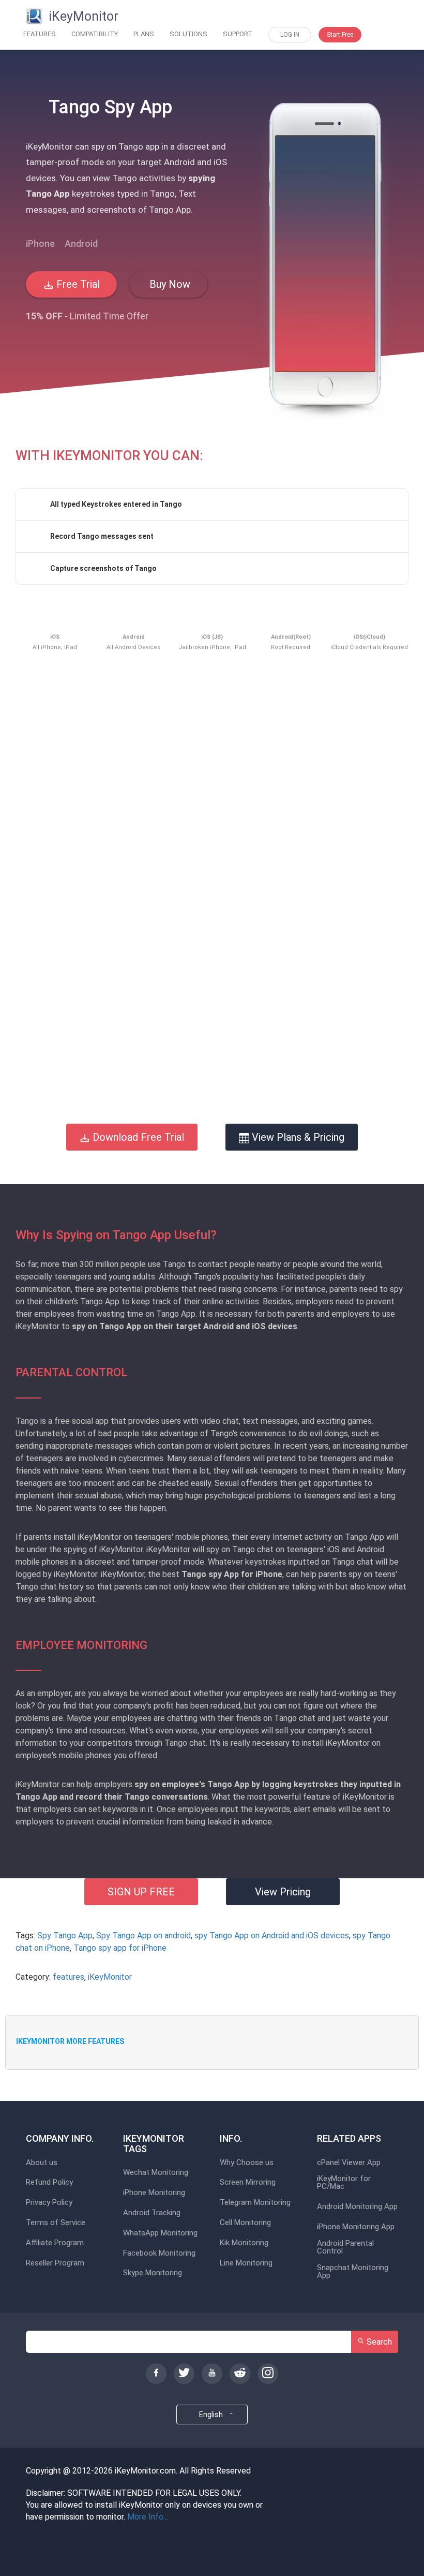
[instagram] (268, 2374)
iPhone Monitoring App (356, 2227)
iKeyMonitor (110, 1977)
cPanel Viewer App (349, 2163)
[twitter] (184, 2374)
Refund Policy (49, 2182)
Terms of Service (56, 2223)
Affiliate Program (55, 2243)
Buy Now (169, 284)
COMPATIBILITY (95, 34)
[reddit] (240, 2374)
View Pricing (283, 1892)
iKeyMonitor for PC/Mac (344, 2183)
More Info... (148, 2517)
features (69, 1977)
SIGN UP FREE (141, 1892)
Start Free (340, 35)
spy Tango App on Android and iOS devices (272, 1935)
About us (42, 2163)
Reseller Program (55, 2263)
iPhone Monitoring (154, 2193)
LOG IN (290, 35)
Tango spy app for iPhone (120, 1948)
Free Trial (77, 284)
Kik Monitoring (244, 2243)
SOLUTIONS (188, 34)
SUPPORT (238, 34)
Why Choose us (247, 2163)
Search (378, 2342)
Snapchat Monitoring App (353, 2272)
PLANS (144, 34)
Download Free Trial (137, 1137)
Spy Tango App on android (143, 1935)
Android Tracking (152, 2213)
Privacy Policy (49, 2203)
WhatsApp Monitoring (160, 2233)
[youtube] (212, 2374)
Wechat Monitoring (156, 2173)
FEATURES (40, 34)
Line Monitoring (246, 2263)
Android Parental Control (345, 2247)
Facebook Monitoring (159, 2253)
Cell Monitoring (245, 2223)
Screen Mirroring (248, 2182)
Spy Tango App (65, 1935)
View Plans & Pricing (297, 1137)
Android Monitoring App (357, 2207)
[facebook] (156, 2374)
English (213, 2415)
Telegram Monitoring (255, 2203)
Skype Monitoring (153, 2273)
